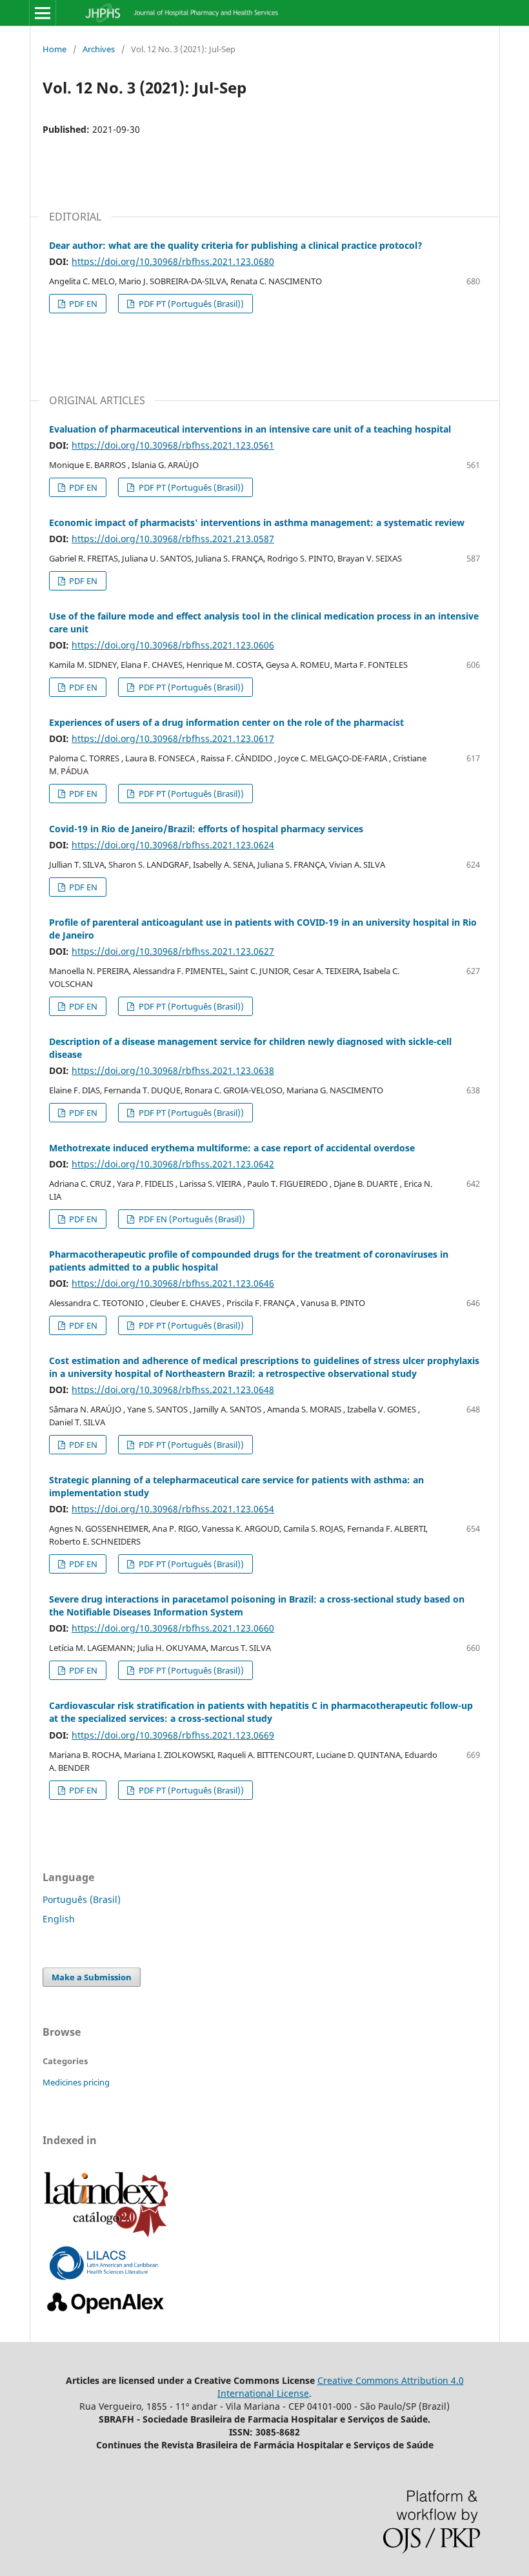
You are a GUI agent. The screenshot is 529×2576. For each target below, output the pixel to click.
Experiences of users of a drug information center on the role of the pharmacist (226, 722)
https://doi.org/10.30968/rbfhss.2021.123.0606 (173, 645)
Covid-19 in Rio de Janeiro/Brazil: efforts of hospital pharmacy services (206, 829)
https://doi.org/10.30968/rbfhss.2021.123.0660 (173, 1628)
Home (55, 49)
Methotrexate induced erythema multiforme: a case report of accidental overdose (232, 1148)
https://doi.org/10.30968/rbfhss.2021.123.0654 (173, 1509)
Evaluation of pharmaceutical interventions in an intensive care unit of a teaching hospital (250, 429)
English (59, 1919)
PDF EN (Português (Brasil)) (191, 1219)
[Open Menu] (43, 13)
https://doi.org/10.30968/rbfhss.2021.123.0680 (173, 261)
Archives (99, 49)
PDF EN (82, 304)
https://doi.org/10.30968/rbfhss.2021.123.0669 (173, 1735)
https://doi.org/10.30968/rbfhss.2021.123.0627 (173, 951)
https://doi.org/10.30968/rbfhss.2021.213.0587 (173, 539)
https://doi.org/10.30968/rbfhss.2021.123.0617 (173, 738)
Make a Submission (92, 1977)
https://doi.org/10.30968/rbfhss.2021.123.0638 (173, 1070)
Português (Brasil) (82, 1899)
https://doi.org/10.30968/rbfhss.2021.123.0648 (173, 1390)
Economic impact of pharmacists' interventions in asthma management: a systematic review (257, 522)
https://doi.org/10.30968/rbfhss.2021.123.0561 (173, 445)
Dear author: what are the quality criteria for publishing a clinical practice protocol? (236, 245)
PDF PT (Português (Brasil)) (190, 304)
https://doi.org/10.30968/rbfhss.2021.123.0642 (173, 1164)
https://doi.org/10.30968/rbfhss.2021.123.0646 (173, 1283)
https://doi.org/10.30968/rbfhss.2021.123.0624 (173, 845)
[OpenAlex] (106, 2314)
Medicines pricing (76, 2082)
